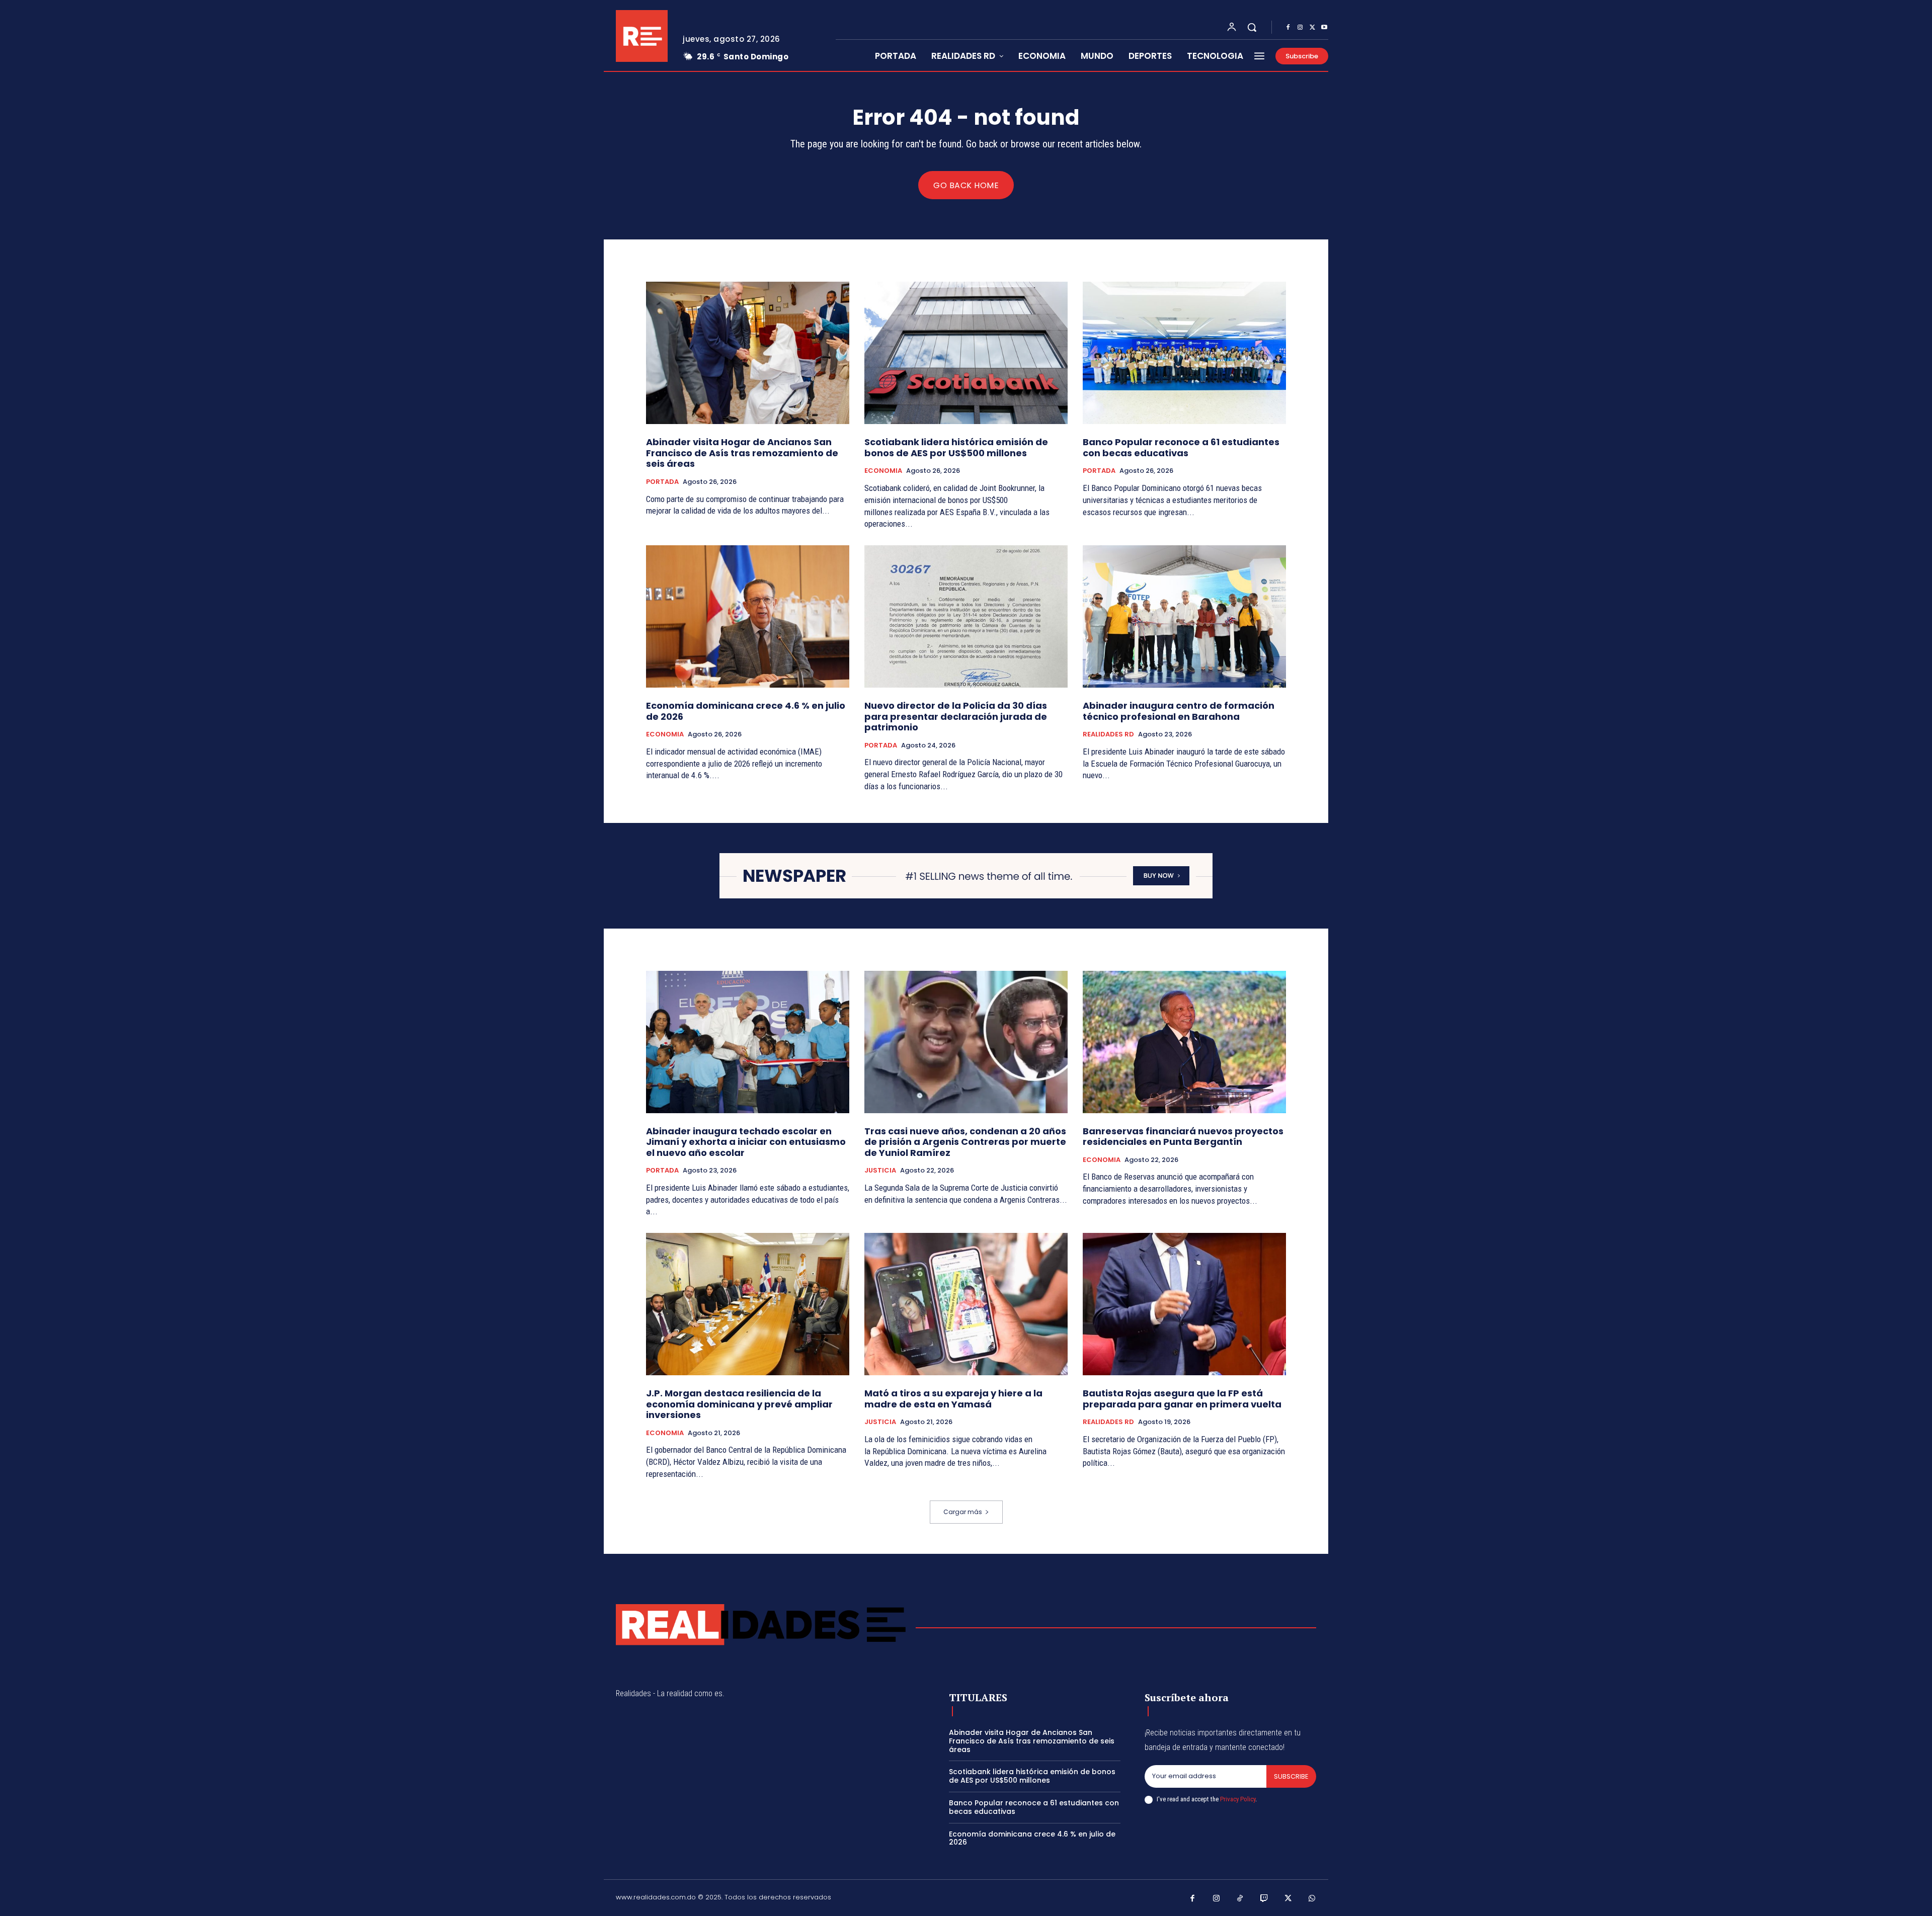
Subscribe (1291, 1776)
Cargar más (963, 1512)
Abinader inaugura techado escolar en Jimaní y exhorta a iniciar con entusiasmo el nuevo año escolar (746, 1142)
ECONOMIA (883, 471)
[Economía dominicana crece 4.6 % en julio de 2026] (748, 616)
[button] (1252, 27)
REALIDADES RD (1108, 734)
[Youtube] (1324, 28)
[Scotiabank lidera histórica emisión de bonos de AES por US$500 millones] (966, 353)
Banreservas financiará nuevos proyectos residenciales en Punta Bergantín (1183, 1137)
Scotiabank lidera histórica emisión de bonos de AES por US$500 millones (956, 447)
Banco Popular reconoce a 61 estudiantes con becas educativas (1181, 447)
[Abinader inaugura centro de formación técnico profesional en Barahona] (1184, 616)
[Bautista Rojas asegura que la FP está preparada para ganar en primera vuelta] (1184, 1304)
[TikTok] (1240, 1899)
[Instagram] (1300, 28)
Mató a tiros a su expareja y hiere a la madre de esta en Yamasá (953, 1399)
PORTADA (662, 482)
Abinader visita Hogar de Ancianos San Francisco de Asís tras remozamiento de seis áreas (742, 453)
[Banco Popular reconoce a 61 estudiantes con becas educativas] (1184, 353)
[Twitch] (1264, 1899)
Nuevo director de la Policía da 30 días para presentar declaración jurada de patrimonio (956, 716)
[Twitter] (1312, 28)
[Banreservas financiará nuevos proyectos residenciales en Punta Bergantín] (1184, 1042)
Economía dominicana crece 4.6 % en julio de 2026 (746, 711)
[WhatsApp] (1312, 1899)
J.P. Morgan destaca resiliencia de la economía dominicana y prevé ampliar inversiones (739, 1404)
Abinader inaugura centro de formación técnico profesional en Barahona (1179, 711)
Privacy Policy (1238, 1799)
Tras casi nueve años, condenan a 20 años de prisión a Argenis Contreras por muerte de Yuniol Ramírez (965, 1142)
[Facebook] (1288, 28)
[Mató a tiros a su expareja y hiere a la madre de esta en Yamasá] (966, 1304)
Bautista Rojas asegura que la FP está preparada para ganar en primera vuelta (1182, 1399)
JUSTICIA (880, 1171)
